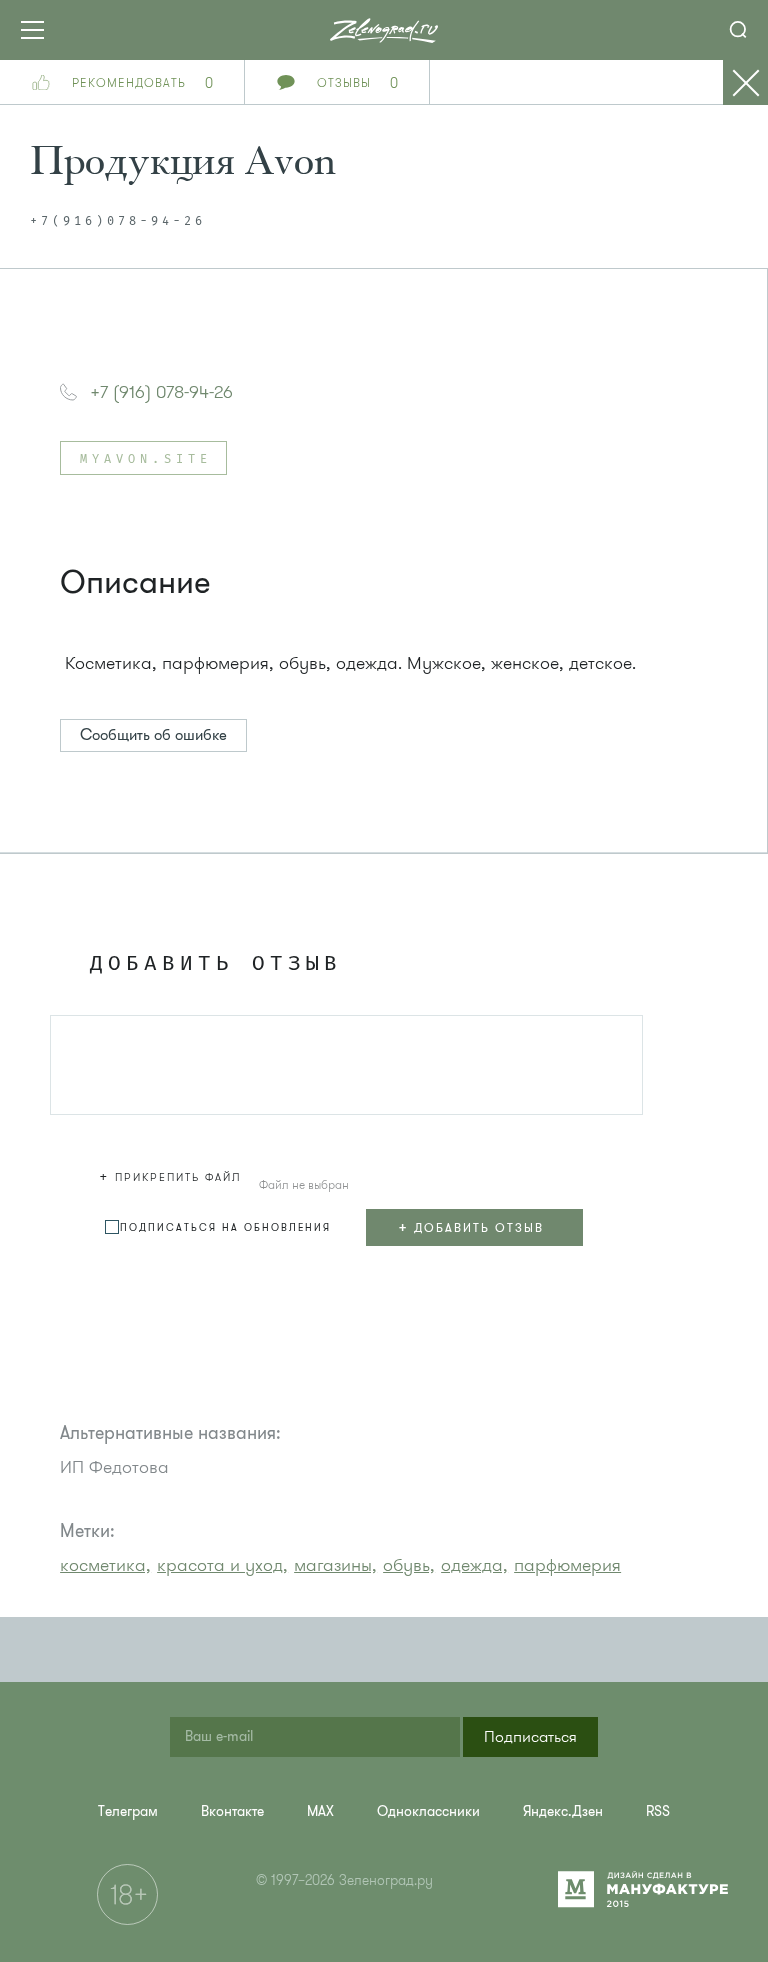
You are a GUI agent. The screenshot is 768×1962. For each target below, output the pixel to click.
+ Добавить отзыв (471, 1227)
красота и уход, (222, 1565)
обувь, (409, 1565)
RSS (658, 1811)
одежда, (474, 1565)
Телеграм (128, 1811)
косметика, (105, 1565)
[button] (173, 1174)
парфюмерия (567, 1565)
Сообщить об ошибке (153, 735)
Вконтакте (232, 1811)
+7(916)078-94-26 (118, 222)
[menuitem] (128, 1811)
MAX (320, 1811)
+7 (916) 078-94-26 (161, 392)
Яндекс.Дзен (563, 1811)
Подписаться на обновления (225, 1227)
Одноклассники (428, 1811)
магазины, (335, 1565)
